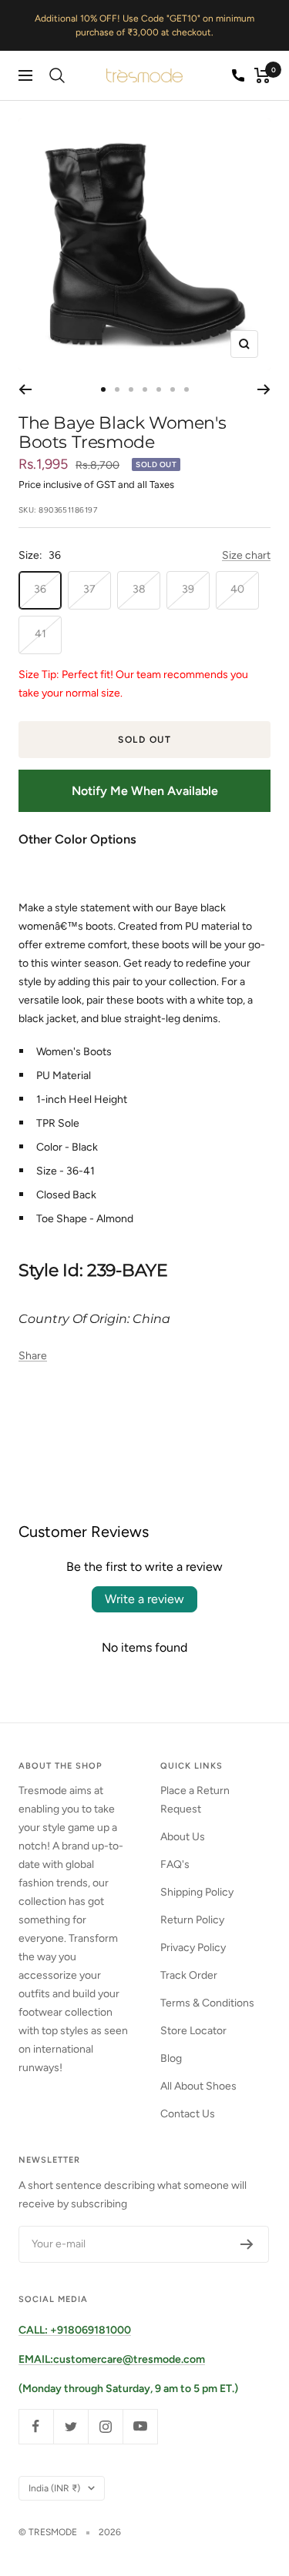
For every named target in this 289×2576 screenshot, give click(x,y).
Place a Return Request (195, 1800)
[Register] (247, 2244)
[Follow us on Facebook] (36, 2426)
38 (139, 589)
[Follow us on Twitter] (71, 2426)
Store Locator (193, 2031)
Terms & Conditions (207, 2003)
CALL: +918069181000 (75, 2330)
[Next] (264, 389)
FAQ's (175, 1864)
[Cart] (262, 75)
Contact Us (188, 2114)
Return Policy (192, 1920)
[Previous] (25, 389)
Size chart (246, 555)
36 (40, 589)
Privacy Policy (193, 1948)
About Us (183, 1837)
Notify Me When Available (145, 791)
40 (237, 589)
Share (33, 1356)
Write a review (144, 1599)
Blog (171, 2058)
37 (89, 589)
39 (188, 589)
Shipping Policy (197, 1892)
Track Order (189, 1975)
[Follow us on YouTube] (140, 2426)
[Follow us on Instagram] (105, 2426)
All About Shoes (198, 2086)
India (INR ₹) (54, 2488)
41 (40, 634)
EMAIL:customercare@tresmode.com (112, 2359)
